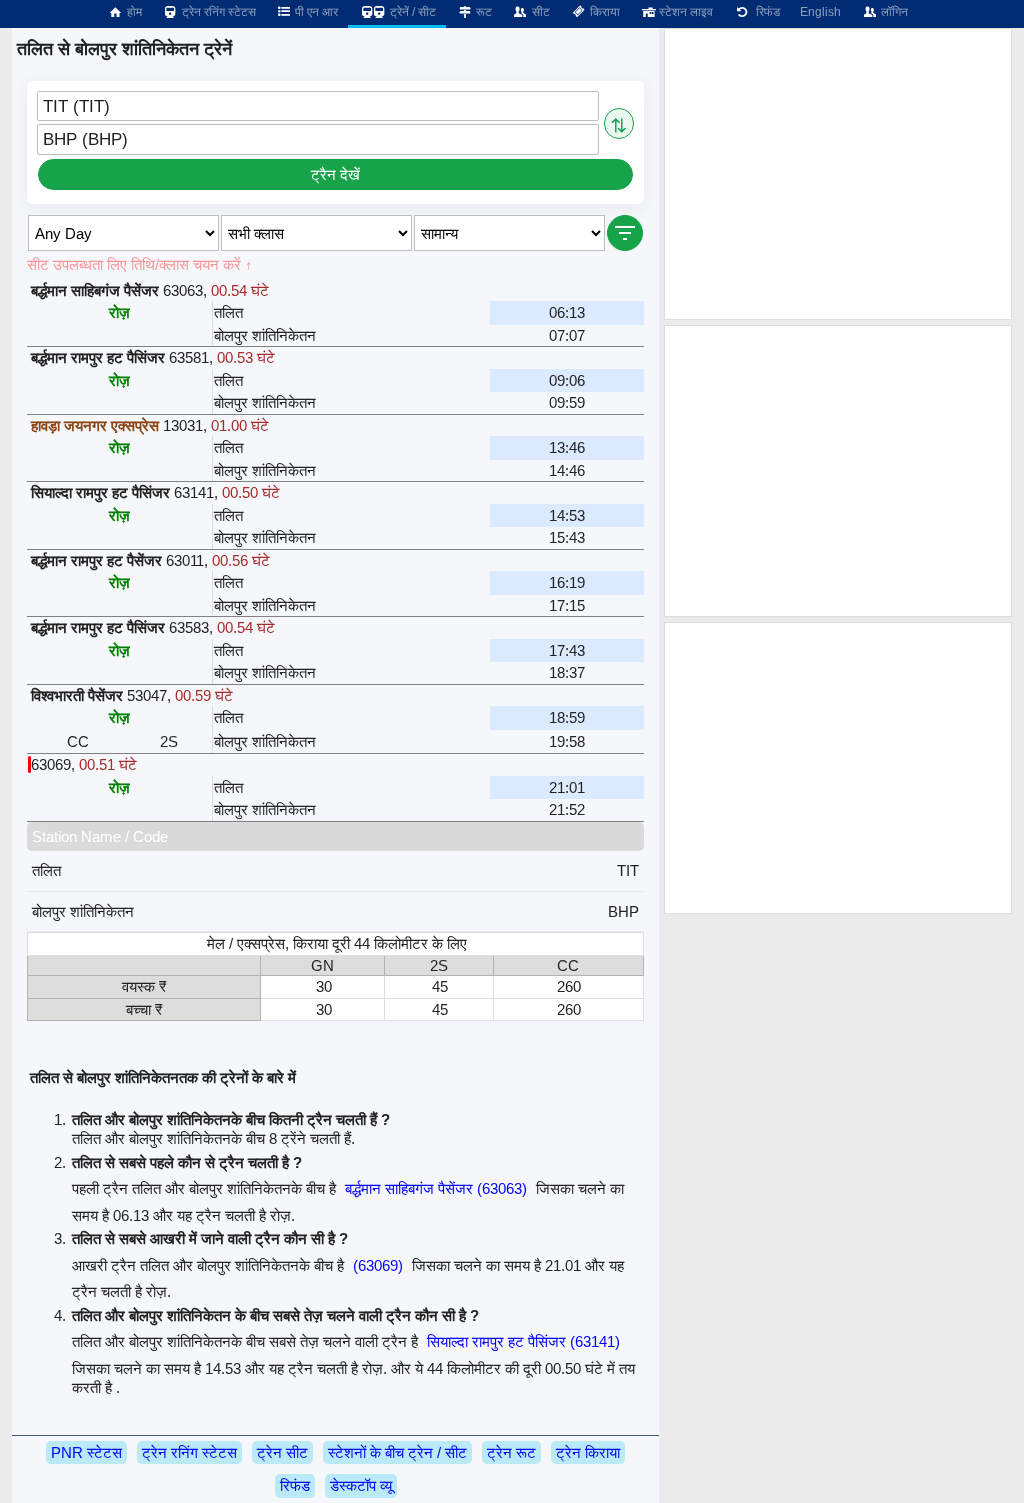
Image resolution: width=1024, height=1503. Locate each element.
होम (133, 12)
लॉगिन (893, 12)
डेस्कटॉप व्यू (361, 1485)
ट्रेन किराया (588, 1452)
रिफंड (765, 12)
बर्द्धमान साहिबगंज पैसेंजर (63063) (436, 1188)
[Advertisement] (838, 174)
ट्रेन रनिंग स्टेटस (217, 12)
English (820, 12)
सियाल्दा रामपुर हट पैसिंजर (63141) (523, 1341)
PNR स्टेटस (86, 1452)
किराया (603, 12)
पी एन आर (315, 12)
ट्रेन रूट (511, 1452)
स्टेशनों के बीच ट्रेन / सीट (397, 1452)
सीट (539, 12)
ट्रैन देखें (335, 174)
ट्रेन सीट (282, 1452)
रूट (482, 12)
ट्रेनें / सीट (411, 12)
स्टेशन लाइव (684, 12)
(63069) (378, 1265)
